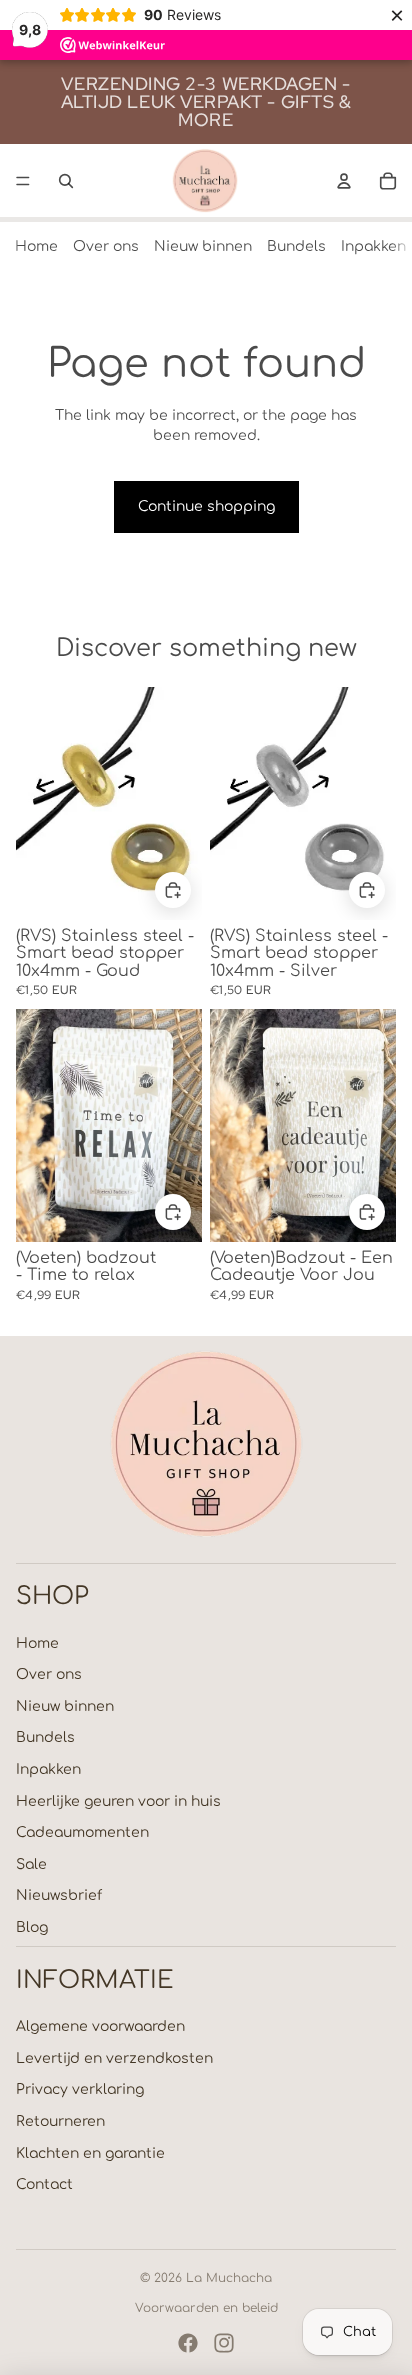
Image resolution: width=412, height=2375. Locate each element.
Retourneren (60, 2121)
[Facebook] (188, 2343)
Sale (31, 1864)
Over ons (106, 246)
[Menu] (23, 181)
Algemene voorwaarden (100, 2026)
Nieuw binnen (203, 246)
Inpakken (373, 246)
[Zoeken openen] (66, 181)
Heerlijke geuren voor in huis (118, 1801)
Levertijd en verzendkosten (114, 2058)
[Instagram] (224, 2343)
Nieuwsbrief (59, 1895)
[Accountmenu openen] (344, 181)
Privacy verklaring (80, 2089)
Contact (44, 2184)
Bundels (296, 246)
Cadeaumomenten (82, 1832)
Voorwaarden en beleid (206, 2308)
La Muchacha (229, 2278)
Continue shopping (206, 506)
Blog (32, 1927)
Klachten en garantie (90, 2153)
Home (36, 246)
